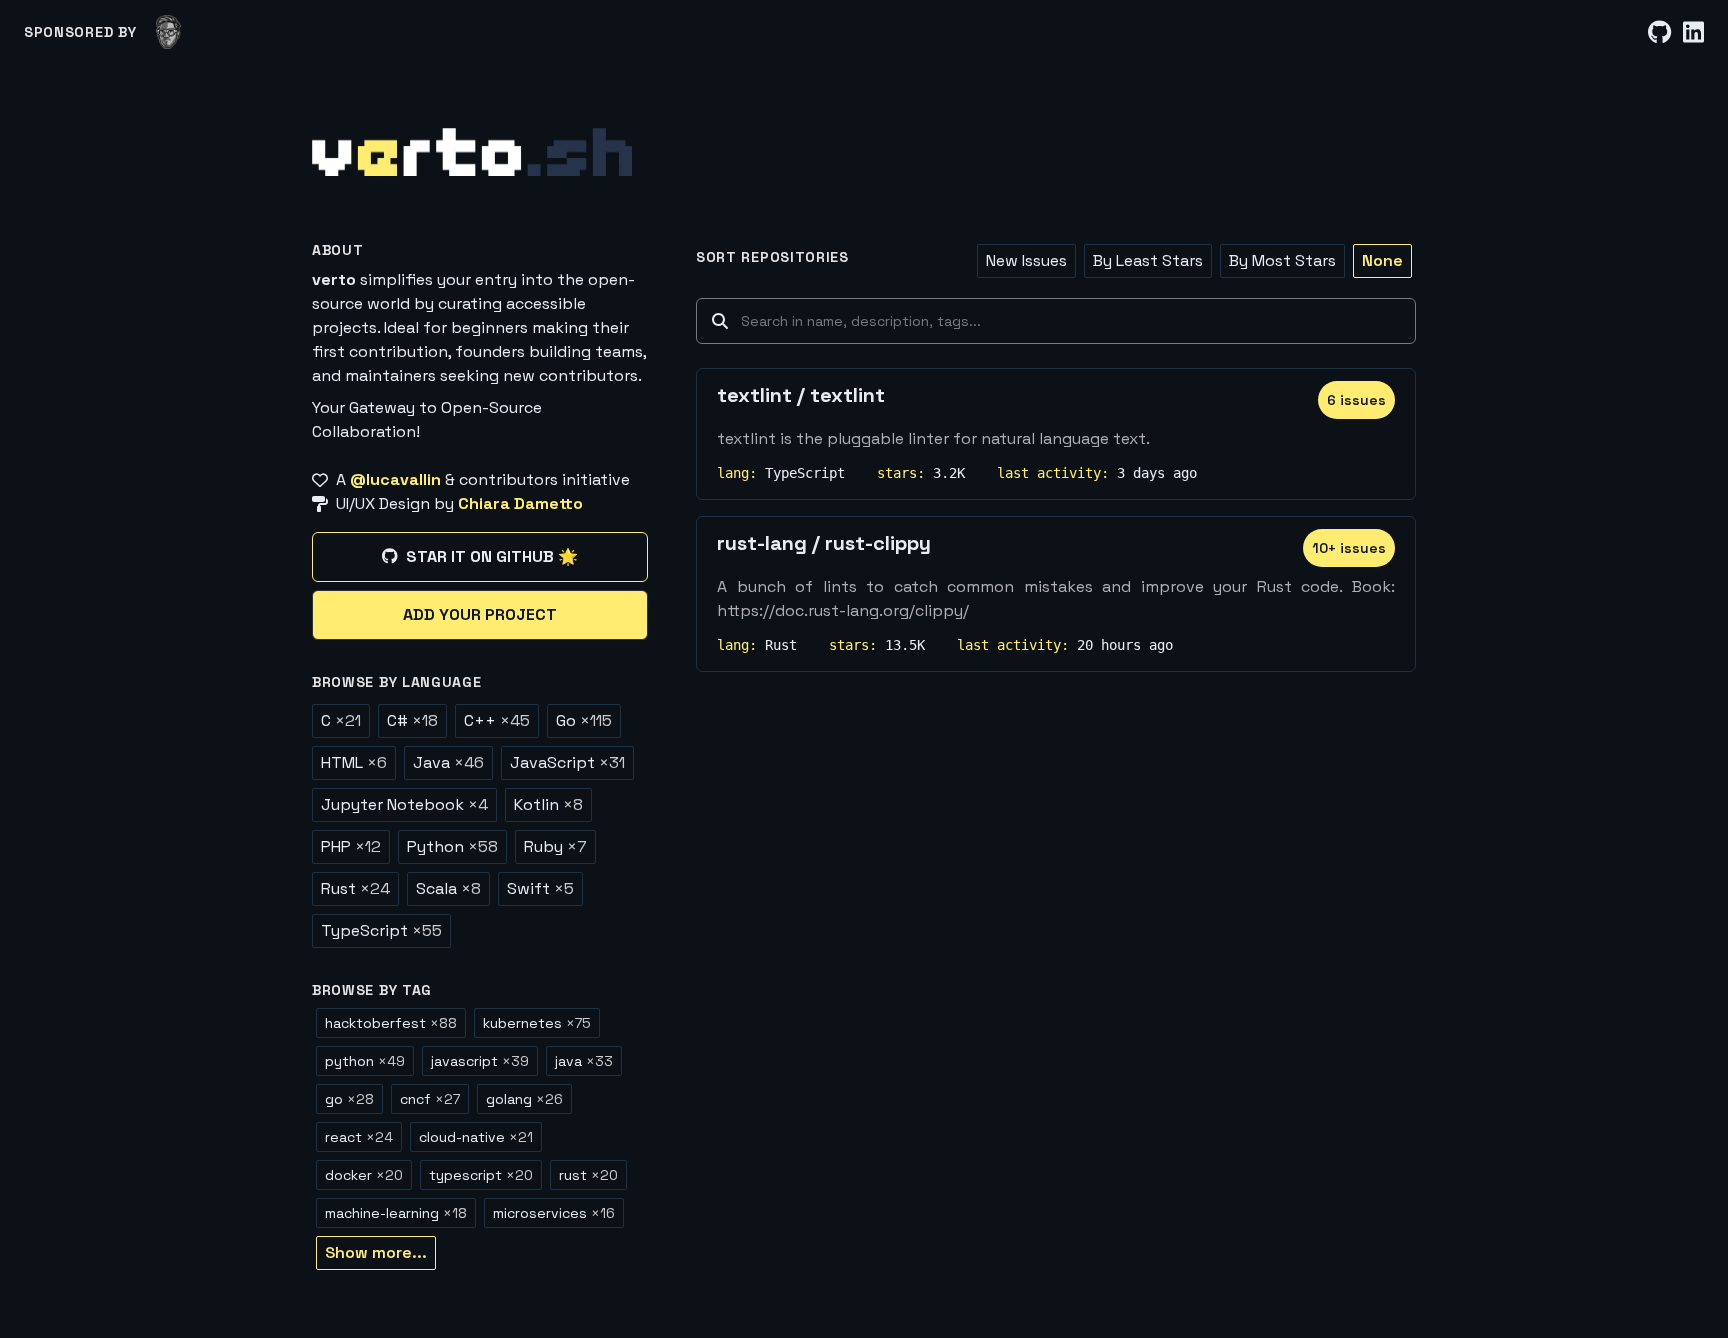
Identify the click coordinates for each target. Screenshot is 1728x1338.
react (359, 1137)
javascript (480, 1061)
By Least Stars (1148, 260)
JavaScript (567, 762)
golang (524, 1099)
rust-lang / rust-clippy (824, 543)
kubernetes (537, 1023)
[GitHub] (1659, 32)
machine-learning (396, 1213)
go (349, 1099)
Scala (448, 888)
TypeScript (381, 930)
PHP (351, 846)
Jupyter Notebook (404, 804)
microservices (554, 1213)
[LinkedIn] (1693, 32)
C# (412, 720)
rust (588, 1175)
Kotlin (548, 804)
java (584, 1061)
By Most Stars (1282, 260)
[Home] (472, 152)
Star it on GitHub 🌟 (492, 556)
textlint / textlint (801, 395)
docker (364, 1175)
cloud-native (476, 1137)
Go (584, 720)
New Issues (1026, 260)
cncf (430, 1099)
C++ (497, 720)
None (1382, 260)
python (365, 1061)
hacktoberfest (391, 1023)
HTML (354, 762)
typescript (481, 1175)
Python (452, 846)
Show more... (376, 1252)
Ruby (555, 846)
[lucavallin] (168, 32)
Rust (355, 888)
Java (448, 762)
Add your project (480, 614)
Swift (540, 888)
